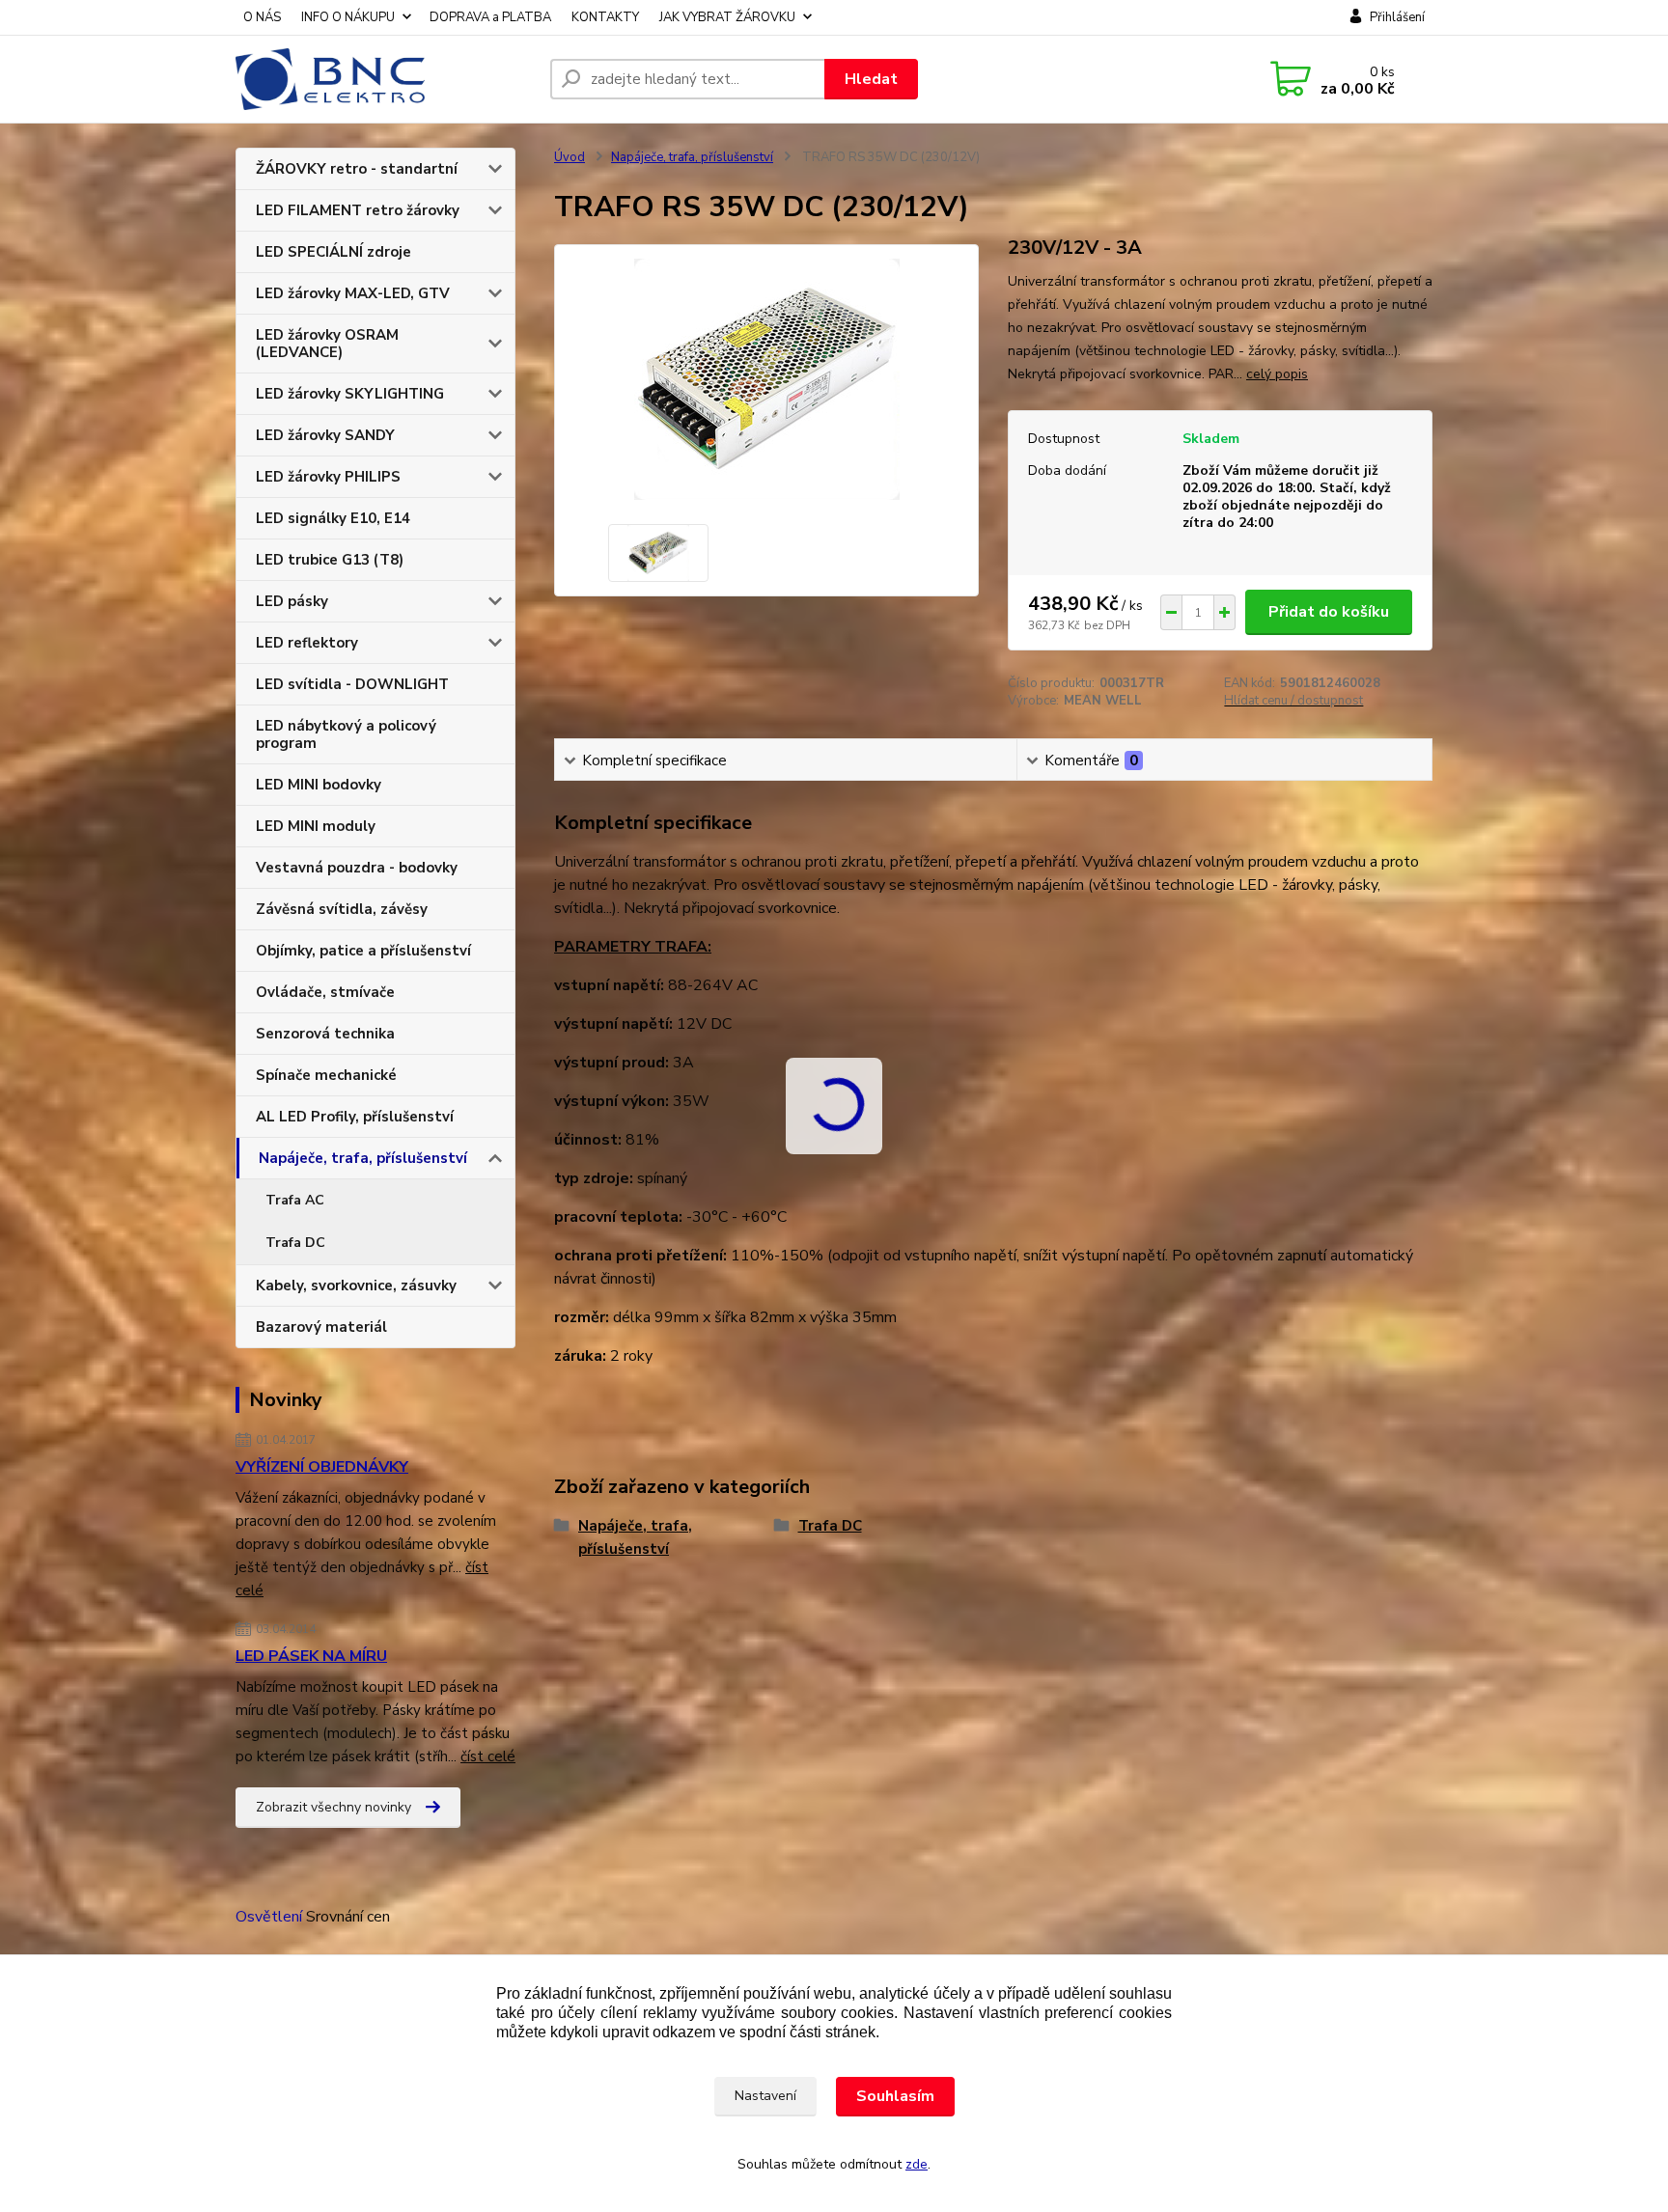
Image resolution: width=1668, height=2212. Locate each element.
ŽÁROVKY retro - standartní (357, 169)
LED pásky (292, 601)
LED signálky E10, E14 (333, 518)
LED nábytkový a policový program (346, 734)
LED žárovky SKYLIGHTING (350, 394)
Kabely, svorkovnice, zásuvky (356, 1286)
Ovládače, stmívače (325, 992)
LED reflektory (307, 643)
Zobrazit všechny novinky (334, 1807)
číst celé (488, 1756)
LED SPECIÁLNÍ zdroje (334, 252)
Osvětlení (269, 1917)
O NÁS (262, 17)
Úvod (570, 157)
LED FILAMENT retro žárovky (358, 210)
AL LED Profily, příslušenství (355, 1117)
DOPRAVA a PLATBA (490, 17)
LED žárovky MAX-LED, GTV (353, 293)
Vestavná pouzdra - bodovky (357, 868)
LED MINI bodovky (319, 785)
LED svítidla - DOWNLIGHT (352, 684)
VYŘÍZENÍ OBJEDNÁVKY (322, 1467)
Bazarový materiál (321, 1327)
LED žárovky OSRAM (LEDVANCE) (327, 344)
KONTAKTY (605, 17)
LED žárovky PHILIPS (328, 477)
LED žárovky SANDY (325, 435)
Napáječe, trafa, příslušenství (363, 1158)
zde (917, 2164)
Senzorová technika (325, 1034)
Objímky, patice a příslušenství (363, 951)
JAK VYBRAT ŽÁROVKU (727, 17)
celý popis (1277, 374)
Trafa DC (295, 1243)
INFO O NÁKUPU (348, 17)
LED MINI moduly (316, 826)
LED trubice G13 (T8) (330, 560)
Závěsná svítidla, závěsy (342, 909)
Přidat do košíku (1329, 612)
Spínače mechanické (326, 1075)
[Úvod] (385, 79)
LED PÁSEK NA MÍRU (311, 1656)
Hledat (871, 79)
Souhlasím (895, 2096)
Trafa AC (295, 1200)
